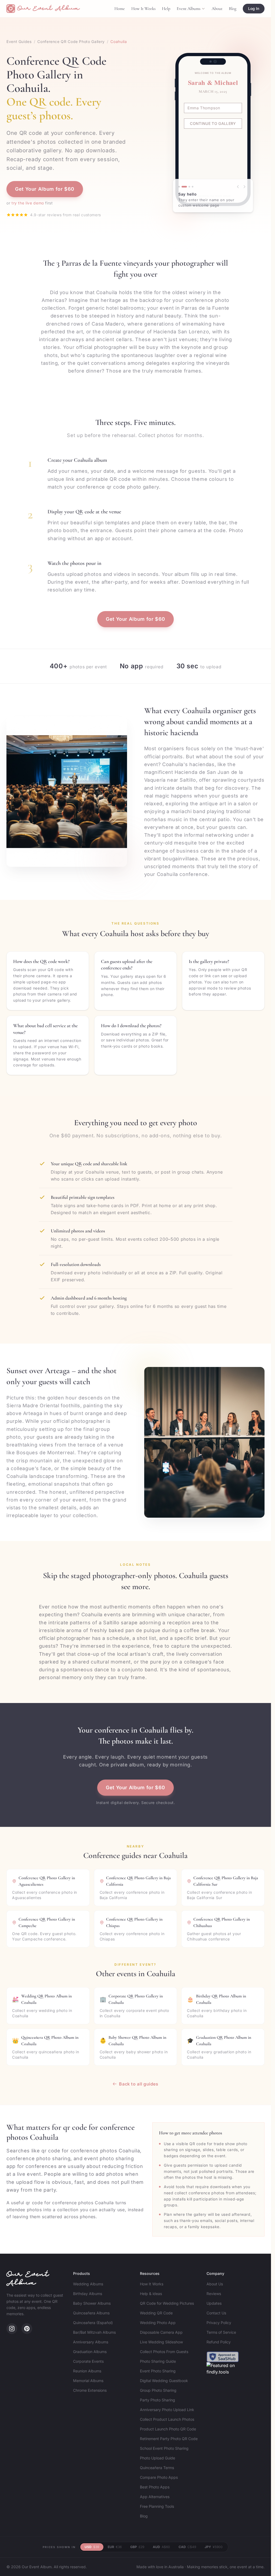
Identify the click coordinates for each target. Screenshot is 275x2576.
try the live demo (28, 203)
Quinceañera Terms (157, 2468)
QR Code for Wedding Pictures (167, 2303)
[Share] (187, 187)
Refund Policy (219, 2342)
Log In (254, 8)
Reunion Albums (87, 2371)
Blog (233, 9)
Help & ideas (151, 2294)
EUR (115, 2547)
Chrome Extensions (90, 2390)
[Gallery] (193, 187)
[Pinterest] (27, 2329)
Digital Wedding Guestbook (164, 2381)
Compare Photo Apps (159, 2477)
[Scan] (179, 187)
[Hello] (182, 187)
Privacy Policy (219, 2323)
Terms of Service (221, 2332)
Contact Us (216, 2313)
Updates (214, 2303)
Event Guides (19, 42)
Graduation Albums (90, 2352)
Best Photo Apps (155, 2487)
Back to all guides (139, 2084)
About (217, 9)
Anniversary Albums (91, 2342)
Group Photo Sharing (158, 2390)
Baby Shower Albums (92, 2303)
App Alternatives (155, 2497)
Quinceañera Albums (91, 2313)
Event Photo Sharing (158, 2371)
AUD (161, 2547)
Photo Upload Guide (158, 2458)
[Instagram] (12, 2329)
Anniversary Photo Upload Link (167, 2410)
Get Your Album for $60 (45, 189)
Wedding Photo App (158, 2323)
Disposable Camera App (161, 2332)
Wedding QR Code (156, 2313)
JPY (214, 2547)
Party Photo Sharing (158, 2400)
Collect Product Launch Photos (167, 2419)
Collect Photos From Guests (164, 2352)
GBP (137, 2547)
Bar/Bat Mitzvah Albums (94, 2332)
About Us (215, 2284)
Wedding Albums (88, 2284)
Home (120, 9)
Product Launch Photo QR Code (168, 2429)
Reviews (214, 2294)
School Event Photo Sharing (164, 2448)
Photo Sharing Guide (158, 2361)
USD (92, 2547)
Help (166, 9)
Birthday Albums (88, 2294)
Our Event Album (28, 2279)
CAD (187, 2547)
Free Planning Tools (157, 2506)
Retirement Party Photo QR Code (169, 2439)
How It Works (143, 9)
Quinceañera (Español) (93, 2323)
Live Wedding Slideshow (161, 2342)
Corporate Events (88, 2361)
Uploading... (215, 145)
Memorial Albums (88, 2381)
